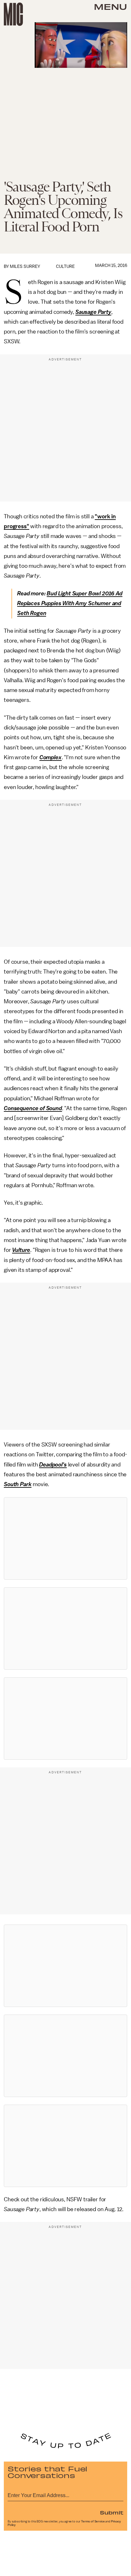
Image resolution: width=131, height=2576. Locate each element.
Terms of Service (93, 2521)
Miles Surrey (25, 266)
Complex (51, 757)
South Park (18, 1484)
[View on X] (65, 1538)
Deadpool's (53, 1465)
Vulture (21, 1250)
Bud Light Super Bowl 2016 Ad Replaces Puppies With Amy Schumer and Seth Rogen (70, 603)
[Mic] (13, 14)
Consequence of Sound (33, 1108)
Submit (112, 2512)
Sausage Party (93, 312)
